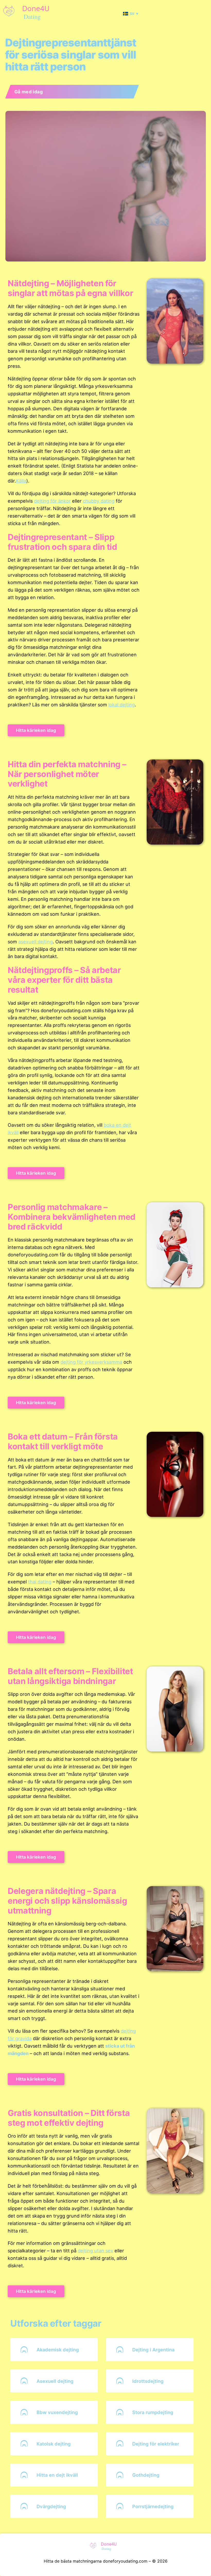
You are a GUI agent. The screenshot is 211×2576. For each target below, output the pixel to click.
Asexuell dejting (55, 2381)
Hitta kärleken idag (36, 730)
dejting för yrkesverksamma (91, 1362)
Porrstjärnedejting (153, 2506)
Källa (21, 481)
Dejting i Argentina (153, 2350)
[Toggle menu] (206, 14)
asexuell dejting (36, 942)
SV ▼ (134, 14)
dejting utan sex (95, 2251)
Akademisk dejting (58, 2350)
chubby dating (99, 501)
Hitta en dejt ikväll (57, 2475)
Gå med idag (29, 92)
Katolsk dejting (54, 2444)
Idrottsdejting (148, 2381)
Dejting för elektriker (156, 2444)
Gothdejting (146, 2475)
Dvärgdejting (51, 2506)
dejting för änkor (52, 501)
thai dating (40, 1582)
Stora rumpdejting (153, 2412)
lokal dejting (122, 705)
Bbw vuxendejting (57, 2412)
